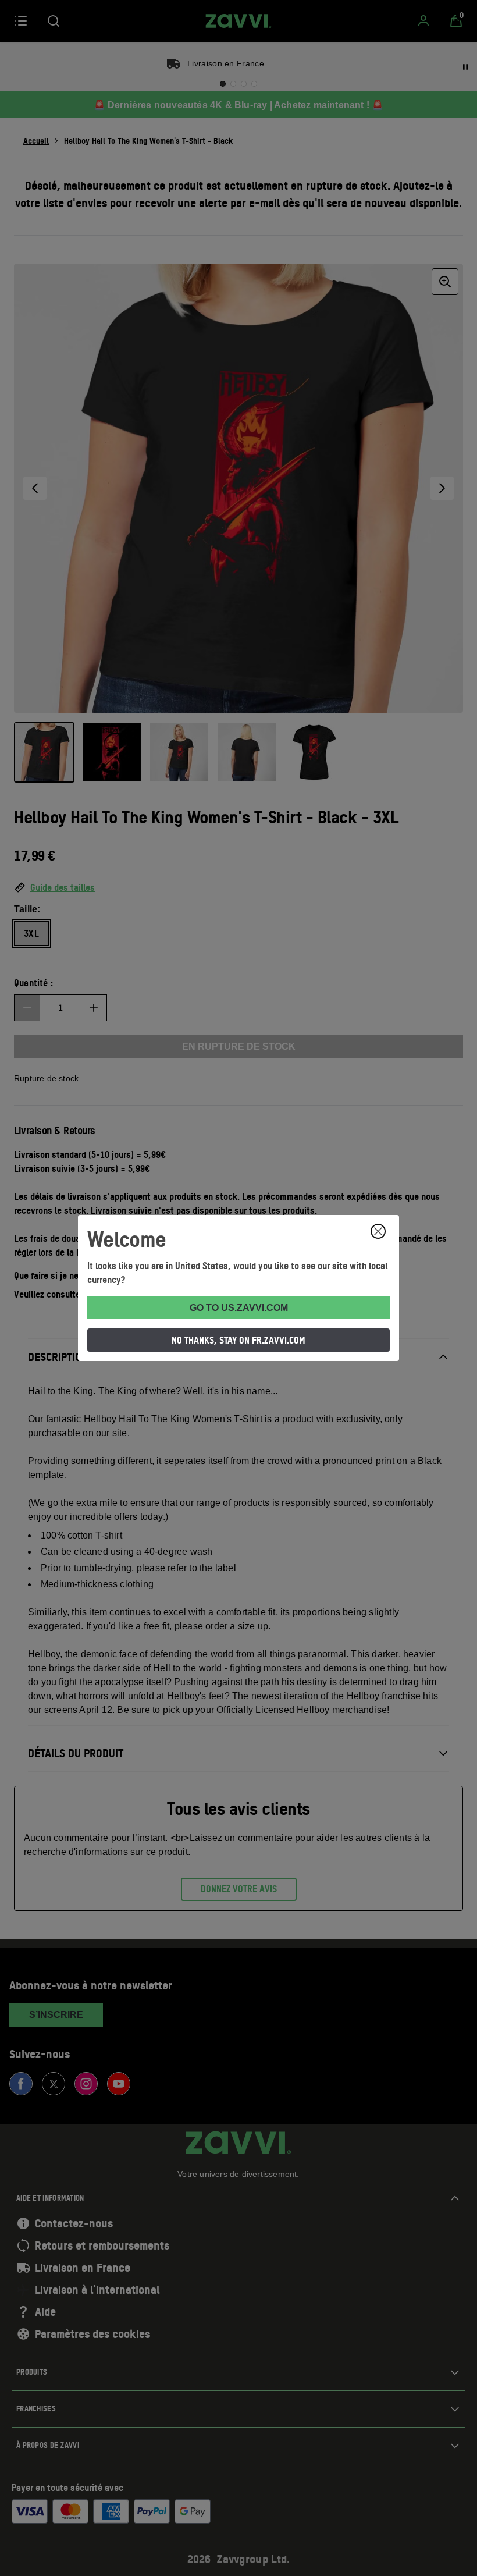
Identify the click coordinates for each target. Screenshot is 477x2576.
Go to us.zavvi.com (239, 1308)
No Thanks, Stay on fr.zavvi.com (238, 1340)
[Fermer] (378, 1231)
